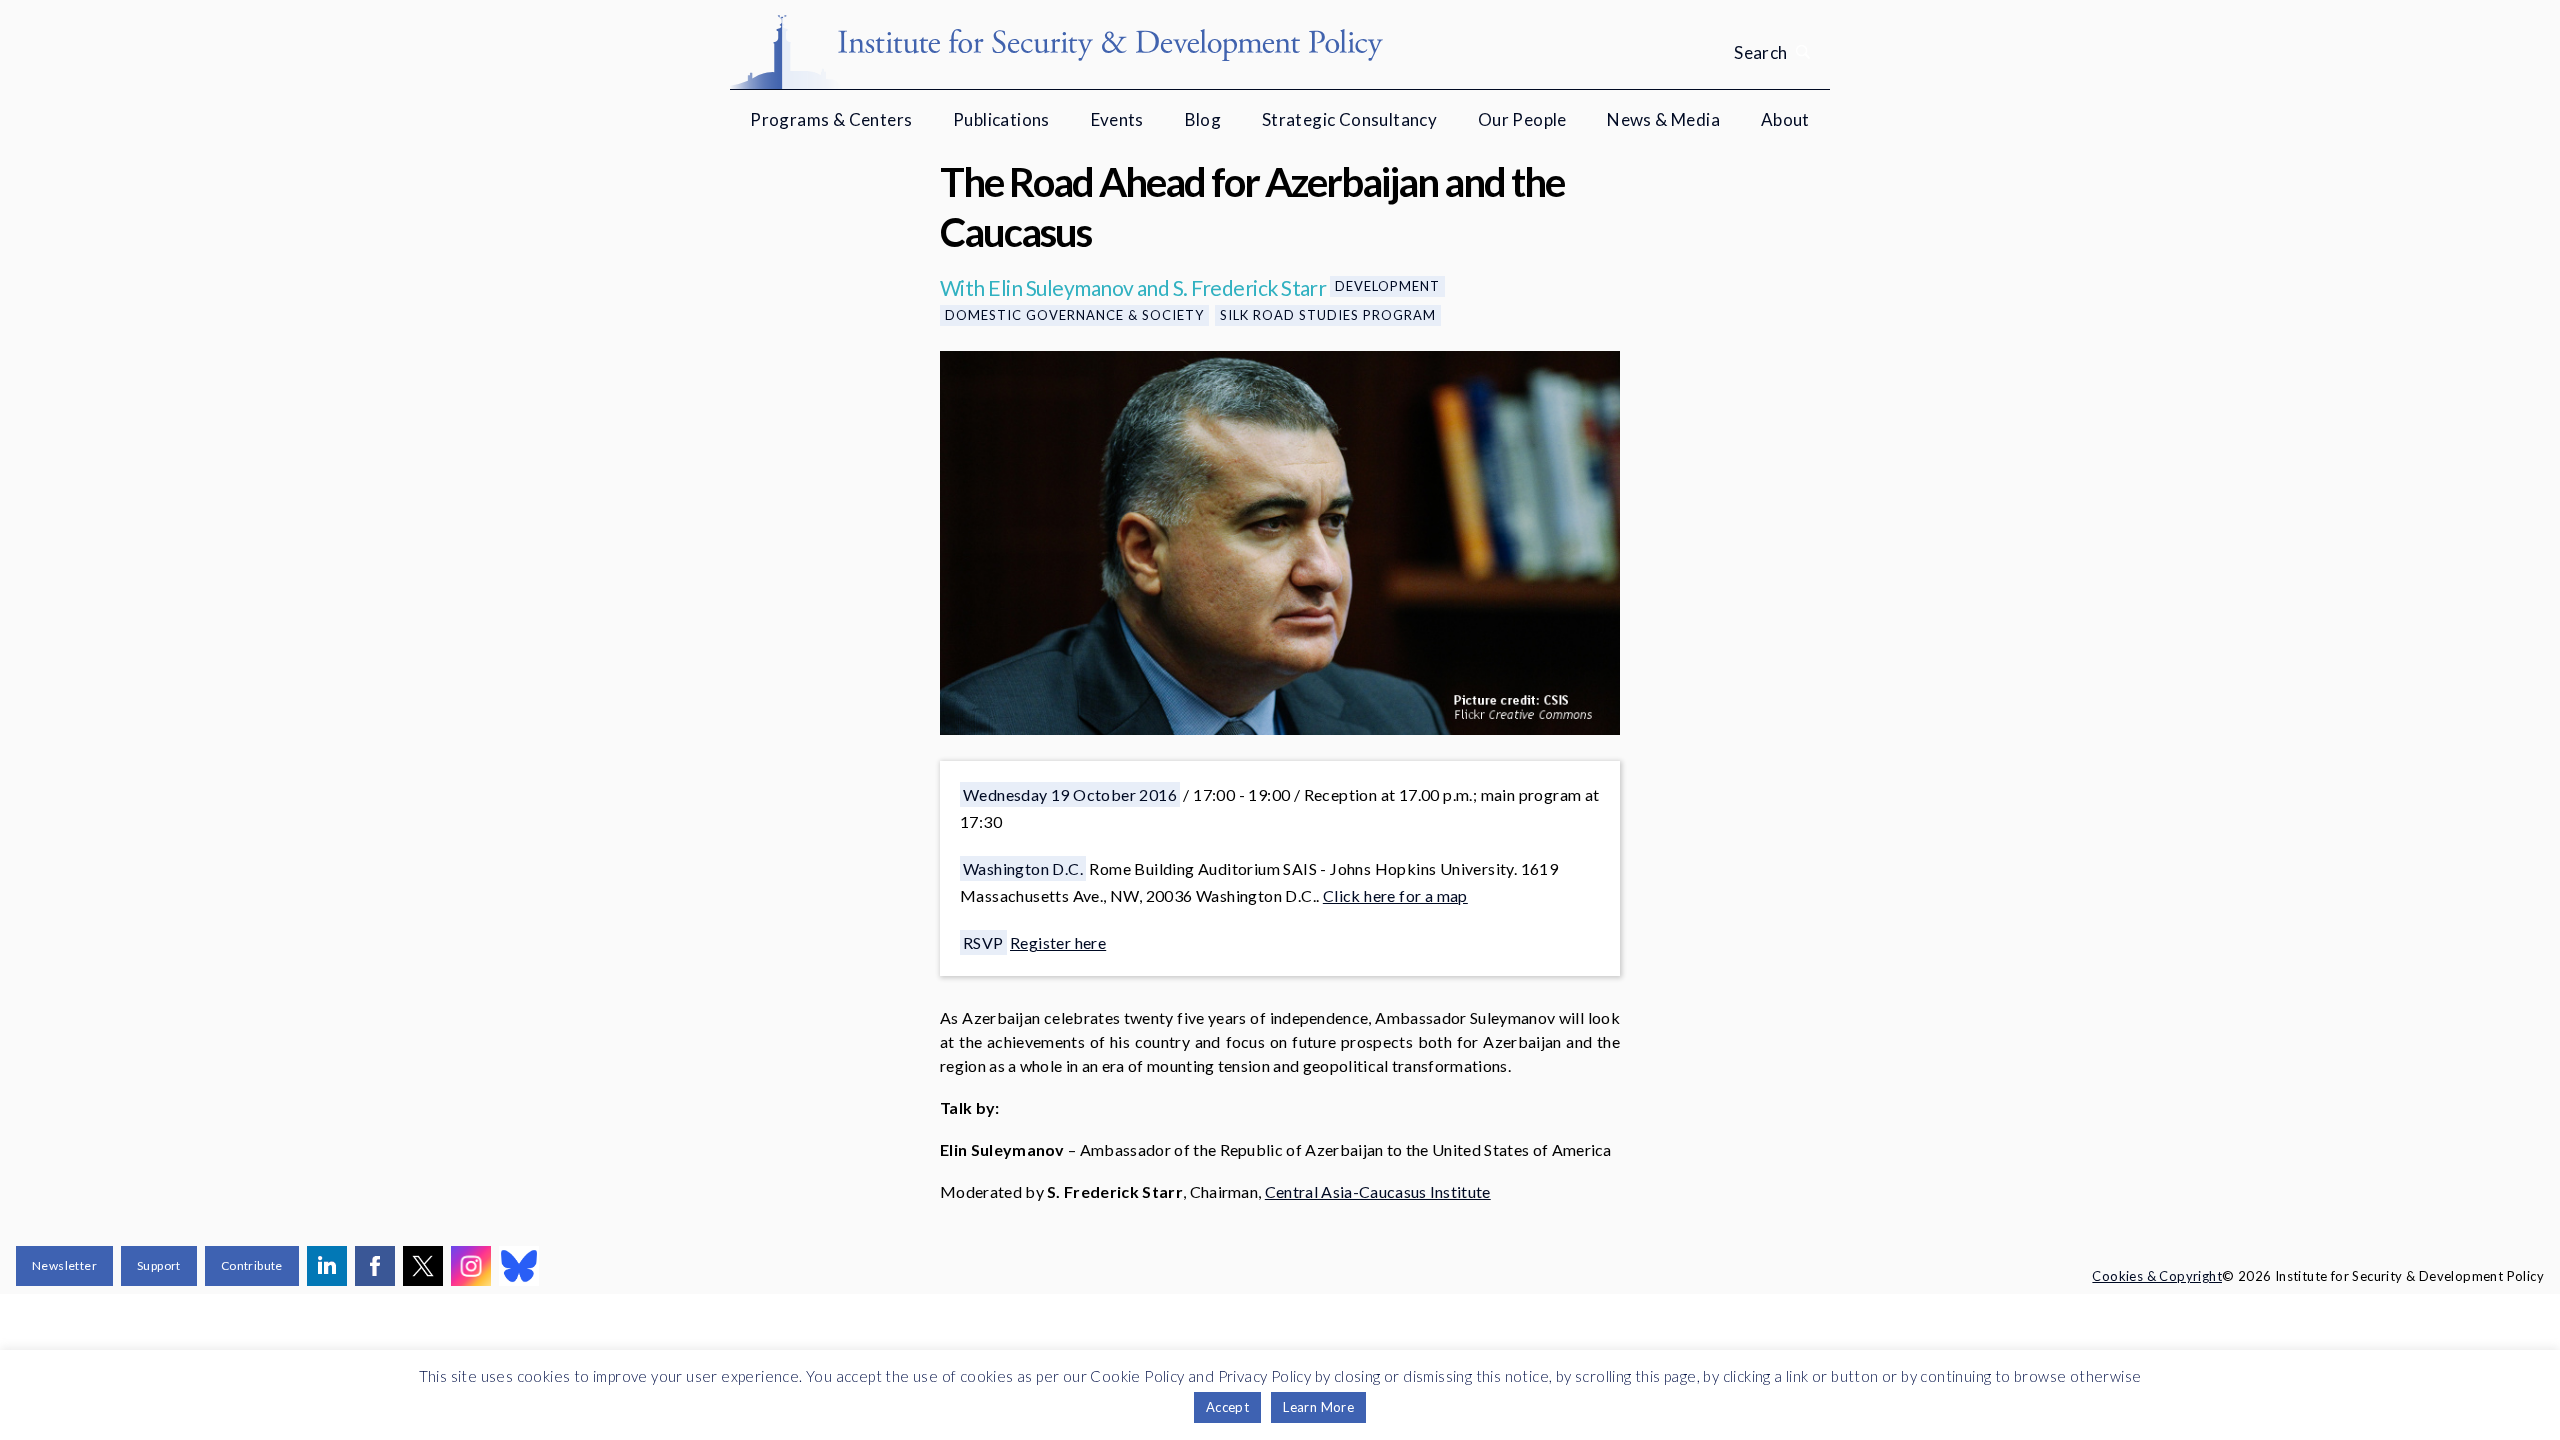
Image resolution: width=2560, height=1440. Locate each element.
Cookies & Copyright (2157, 1276)
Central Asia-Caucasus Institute (1378, 1191)
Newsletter (64, 1265)
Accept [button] (1227, 1407)
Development (1387, 286)
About (1785, 119)
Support (159, 1265)
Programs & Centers (831, 119)
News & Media (1663, 119)
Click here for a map (1395, 895)
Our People (1522, 119)
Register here (1058, 942)
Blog (1203, 119)
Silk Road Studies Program (1328, 315)
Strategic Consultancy (1349, 119)
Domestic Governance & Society (1074, 315)
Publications (1001, 119)
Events (1117, 119)
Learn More (1318, 1407)
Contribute (252, 1265)
